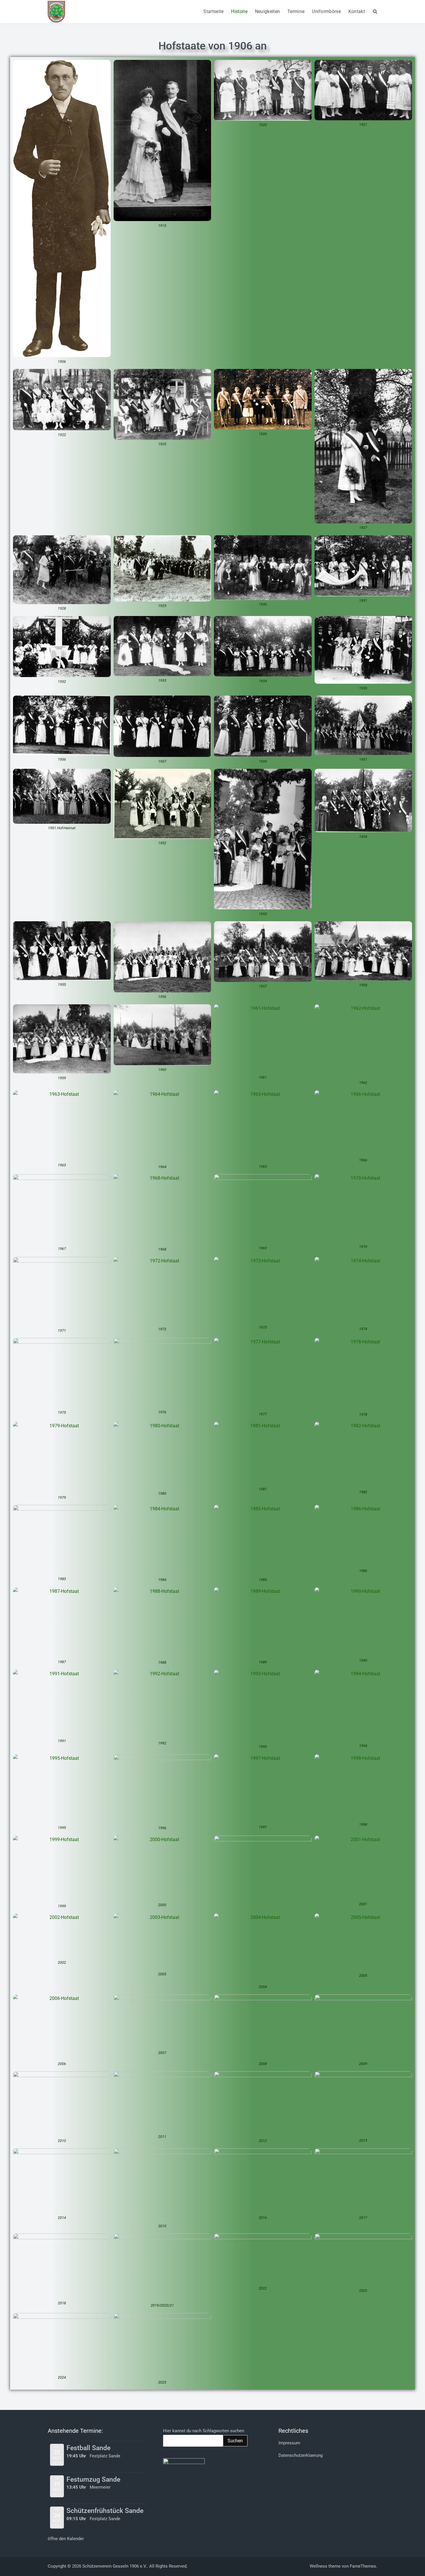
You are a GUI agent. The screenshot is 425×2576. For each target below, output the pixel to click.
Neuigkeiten (267, 11)
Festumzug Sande (93, 2480)
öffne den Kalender (66, 2539)
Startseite (213, 11)
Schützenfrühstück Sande (105, 2511)
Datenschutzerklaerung (301, 2455)
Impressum (289, 2443)
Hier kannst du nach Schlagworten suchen (204, 2431)
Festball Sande (88, 2448)
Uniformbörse (326, 11)
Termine (296, 11)
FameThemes (363, 2566)
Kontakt (357, 11)
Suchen (235, 2441)
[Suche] (375, 11)
